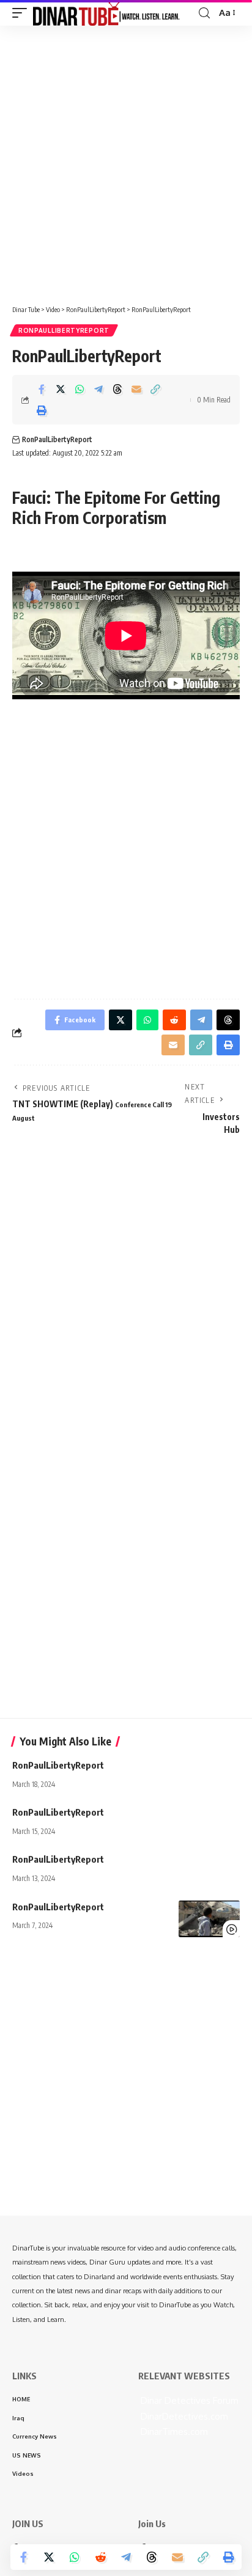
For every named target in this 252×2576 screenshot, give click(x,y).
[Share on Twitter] (61, 389)
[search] (204, 13)
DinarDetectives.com (183, 2416)
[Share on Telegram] (98, 389)
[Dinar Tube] (106, 13)
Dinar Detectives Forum (188, 2400)
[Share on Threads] (117, 389)
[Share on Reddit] (100, 2557)
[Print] (42, 410)
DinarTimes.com (173, 2432)
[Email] (136, 389)
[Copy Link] (155, 389)
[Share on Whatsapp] (80, 389)
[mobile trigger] (23, 13)
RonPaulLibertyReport (64, 330)
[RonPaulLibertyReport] (209, 1919)
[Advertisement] (126, 161)
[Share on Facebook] (42, 389)
